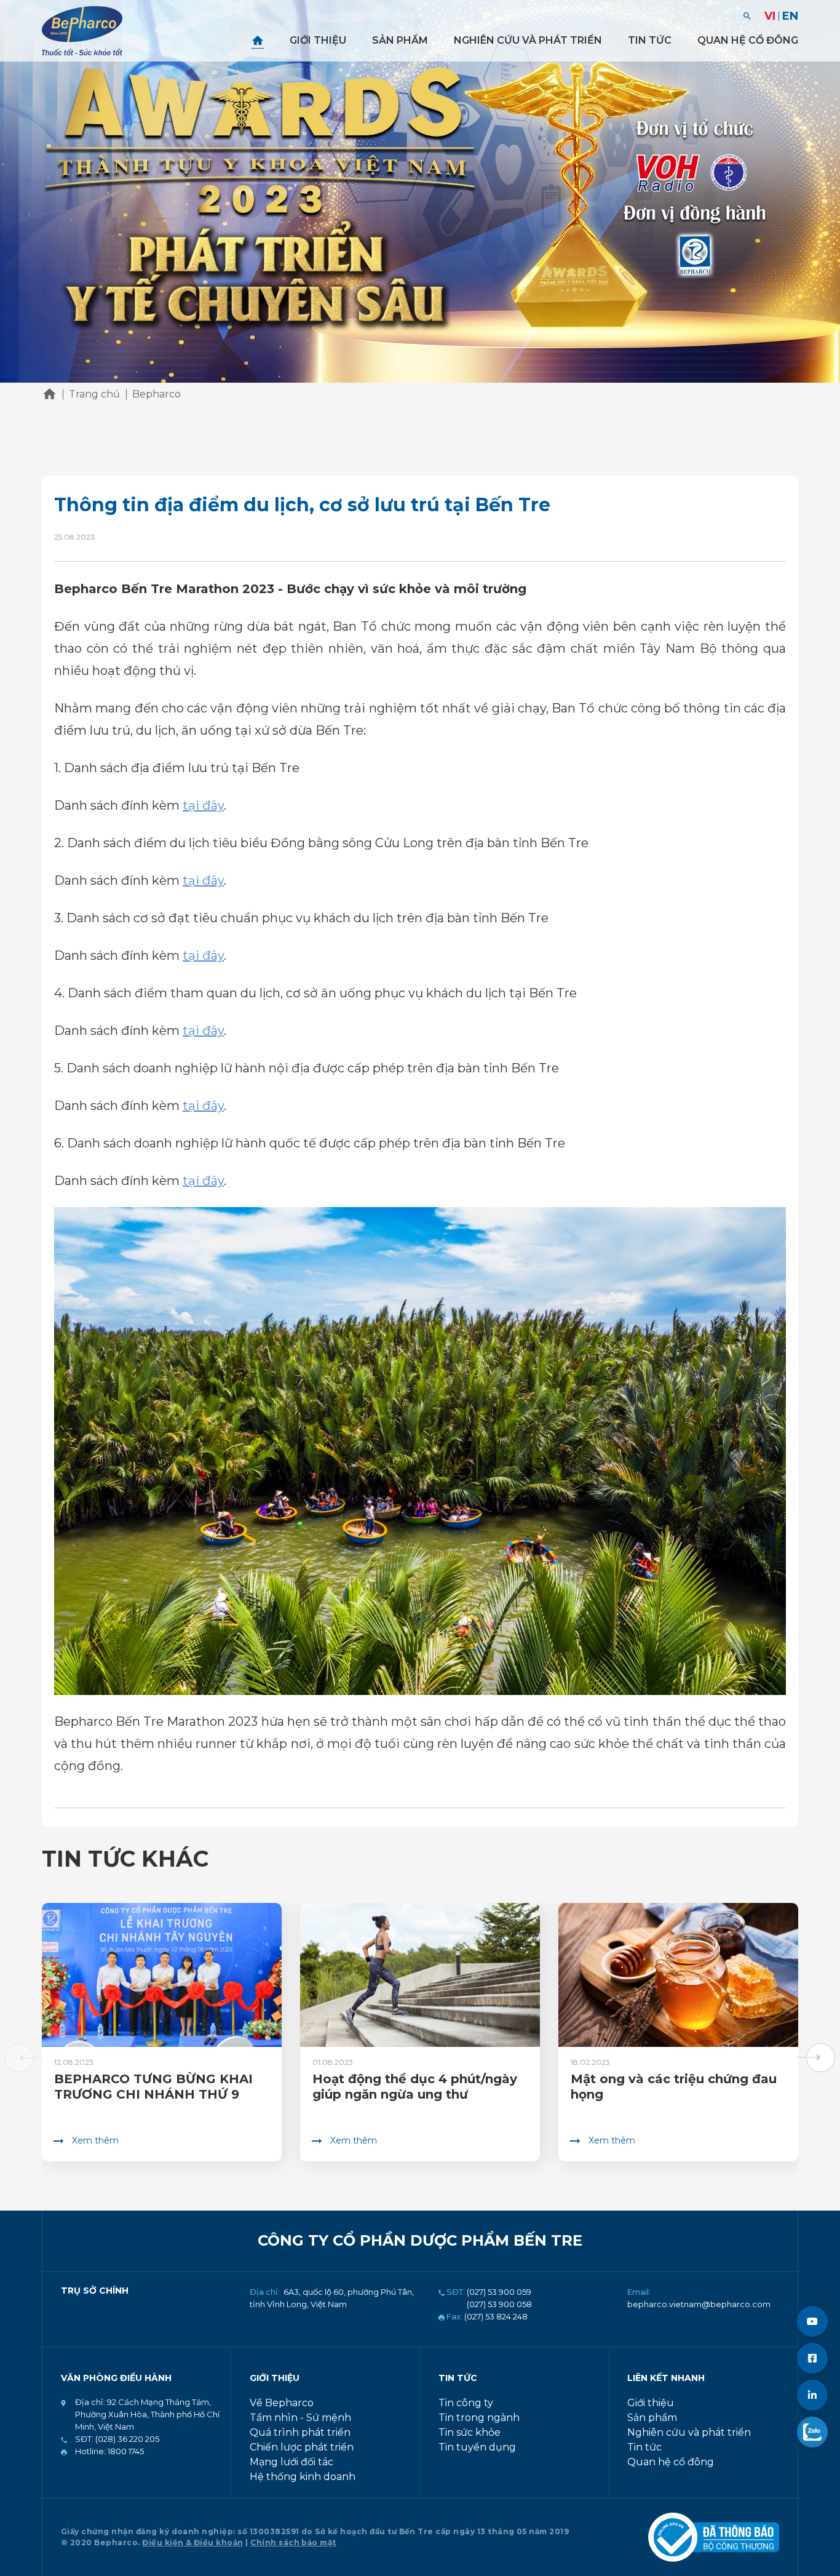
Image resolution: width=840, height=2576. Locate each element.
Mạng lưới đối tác (291, 2462)
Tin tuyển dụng (477, 2447)
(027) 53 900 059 (499, 2292)
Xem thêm (95, 2140)
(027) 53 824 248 (496, 2316)
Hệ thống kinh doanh (303, 2477)
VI (770, 16)
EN (790, 16)
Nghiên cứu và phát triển (528, 40)
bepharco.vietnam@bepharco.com (699, 2304)
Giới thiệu (318, 40)
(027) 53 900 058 (499, 2304)
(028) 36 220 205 (126, 2439)
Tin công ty (466, 2403)
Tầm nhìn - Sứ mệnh (300, 2418)
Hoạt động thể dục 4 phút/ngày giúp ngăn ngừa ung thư (415, 2087)
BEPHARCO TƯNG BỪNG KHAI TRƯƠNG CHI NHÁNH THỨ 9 (153, 2087)
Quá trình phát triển (300, 2432)
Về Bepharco (282, 2403)
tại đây (203, 805)
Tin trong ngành (479, 2418)
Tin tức (650, 40)
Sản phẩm (400, 40)
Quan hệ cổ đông (748, 40)
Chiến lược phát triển (302, 2447)
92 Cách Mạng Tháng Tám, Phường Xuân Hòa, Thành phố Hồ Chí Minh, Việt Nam (147, 2414)
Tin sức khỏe (470, 2432)
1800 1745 (125, 2451)
